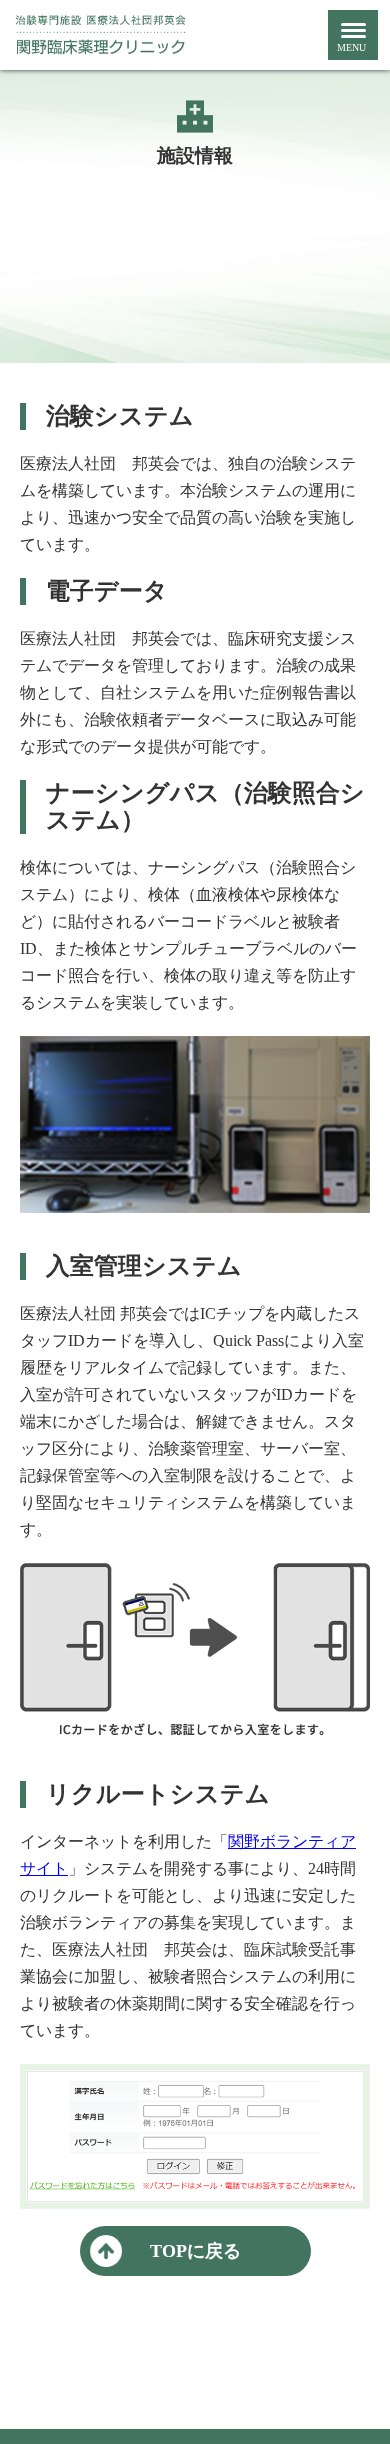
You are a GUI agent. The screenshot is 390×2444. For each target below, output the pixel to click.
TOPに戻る (195, 2251)
